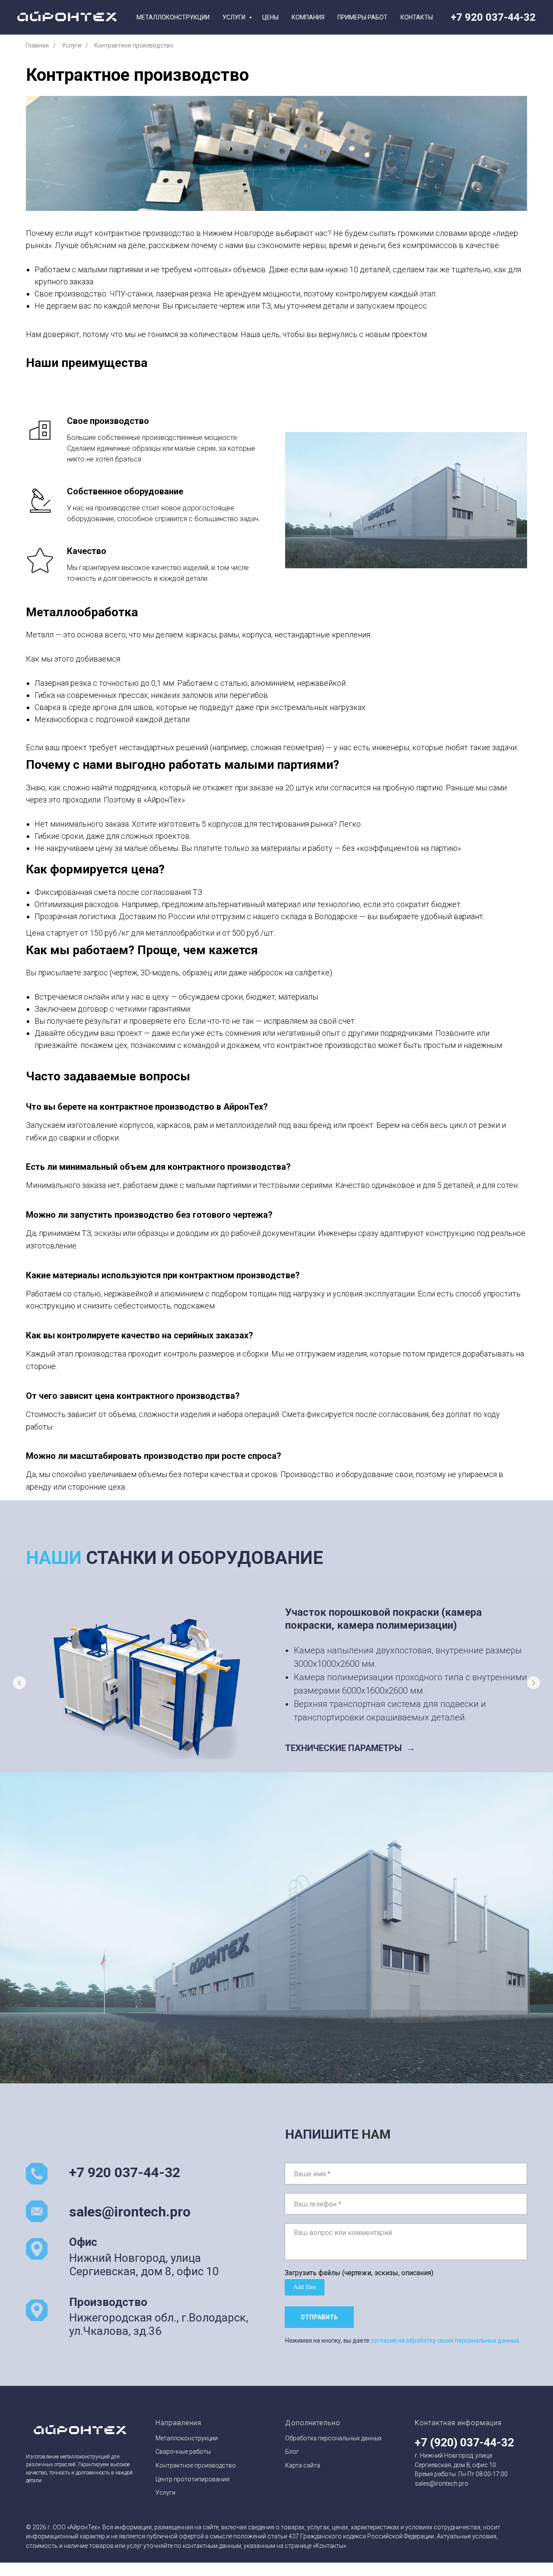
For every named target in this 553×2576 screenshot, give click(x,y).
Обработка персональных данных (334, 2438)
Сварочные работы (183, 2452)
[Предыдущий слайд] (19, 1683)
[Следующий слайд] (534, 1683)
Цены (270, 17)
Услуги (235, 17)
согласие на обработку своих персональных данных (445, 2340)
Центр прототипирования (192, 2479)
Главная (37, 45)
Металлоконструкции (173, 17)
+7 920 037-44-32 (493, 17)
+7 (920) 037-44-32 (464, 2442)
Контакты (417, 17)
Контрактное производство (196, 2465)
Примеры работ (362, 17)
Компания (308, 17)
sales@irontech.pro (130, 2212)
